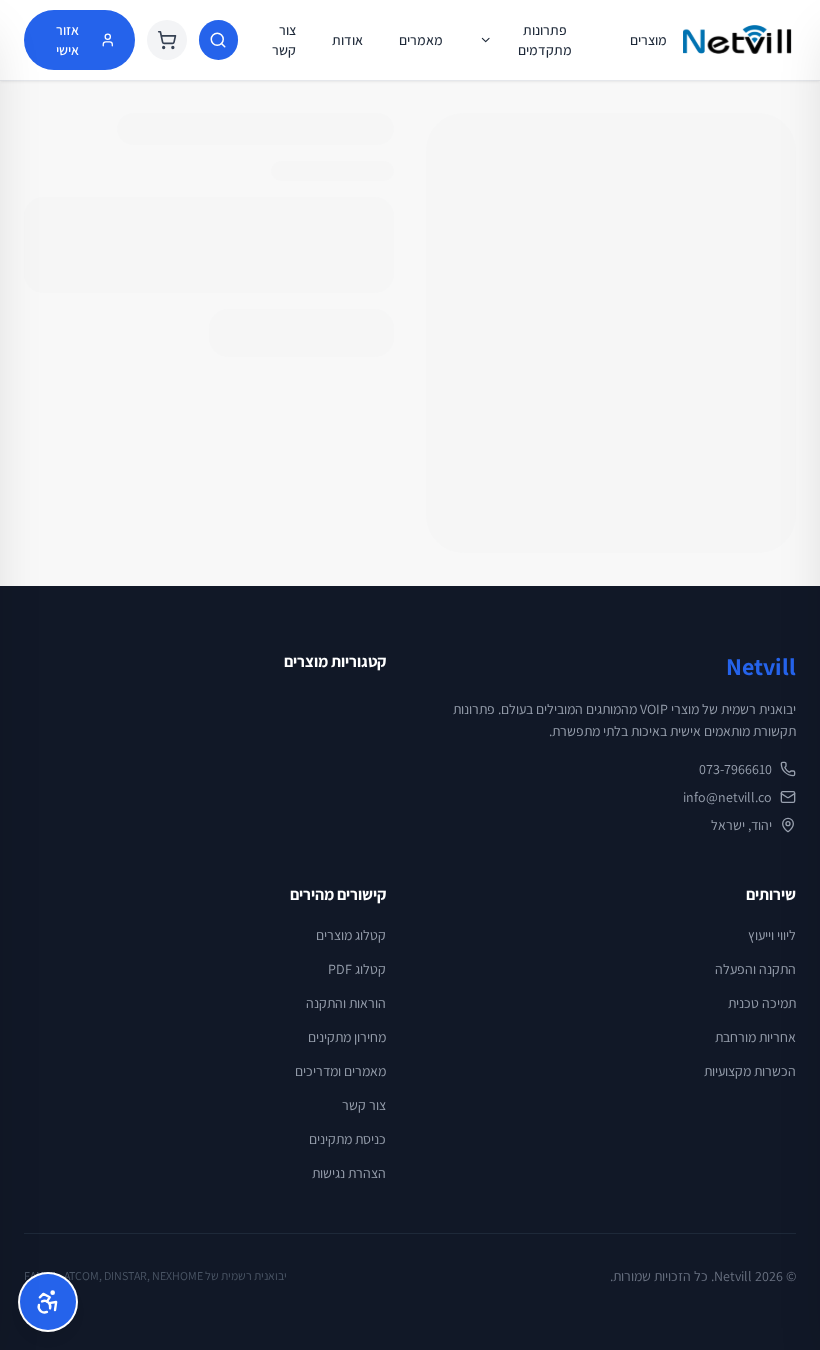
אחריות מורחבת (755, 1037)
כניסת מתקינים (347, 1139)
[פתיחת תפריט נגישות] (48, 1302)
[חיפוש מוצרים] (218, 40)
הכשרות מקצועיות (750, 1071)
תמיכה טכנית (762, 1003)
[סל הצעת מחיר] (166, 40)
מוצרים (648, 40)
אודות (347, 40)
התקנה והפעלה (755, 969)
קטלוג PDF (357, 969)
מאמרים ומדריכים (340, 1071)
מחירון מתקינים (347, 1037)
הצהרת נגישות (349, 1173)
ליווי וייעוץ (772, 935)
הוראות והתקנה (346, 1003)
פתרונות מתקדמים (545, 40)
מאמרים (421, 40)
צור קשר (284, 40)
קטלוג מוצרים (351, 935)
